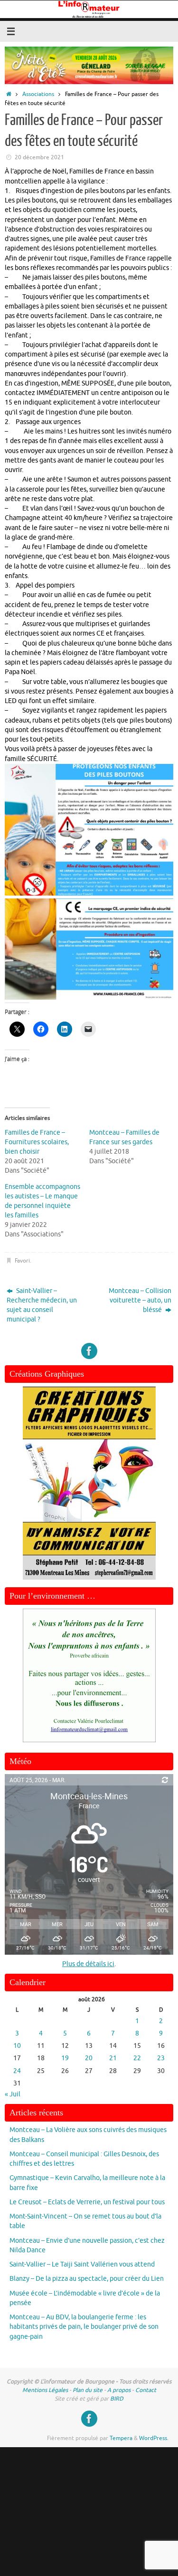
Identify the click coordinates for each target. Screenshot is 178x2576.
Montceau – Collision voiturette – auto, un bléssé (140, 1301)
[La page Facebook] (89, 1351)
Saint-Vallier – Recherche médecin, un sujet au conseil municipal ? (42, 1305)
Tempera (121, 2438)
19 (65, 2058)
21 (113, 2058)
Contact (146, 2390)
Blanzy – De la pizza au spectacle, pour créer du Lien (87, 2279)
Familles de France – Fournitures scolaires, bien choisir (37, 1142)
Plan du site (88, 2390)
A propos (119, 2390)
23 (161, 2058)
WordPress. (154, 2438)
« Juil (13, 2094)
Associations (38, 94)
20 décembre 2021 (39, 157)
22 (137, 2058)
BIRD (117, 2399)
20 (89, 2058)
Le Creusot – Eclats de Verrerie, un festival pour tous (87, 2202)
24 (17, 2071)
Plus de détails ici (88, 1964)
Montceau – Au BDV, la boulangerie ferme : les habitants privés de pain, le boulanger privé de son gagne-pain (84, 2327)
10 (17, 2046)
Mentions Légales (45, 2390)
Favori (22, 1261)
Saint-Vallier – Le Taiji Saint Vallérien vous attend (82, 2264)
